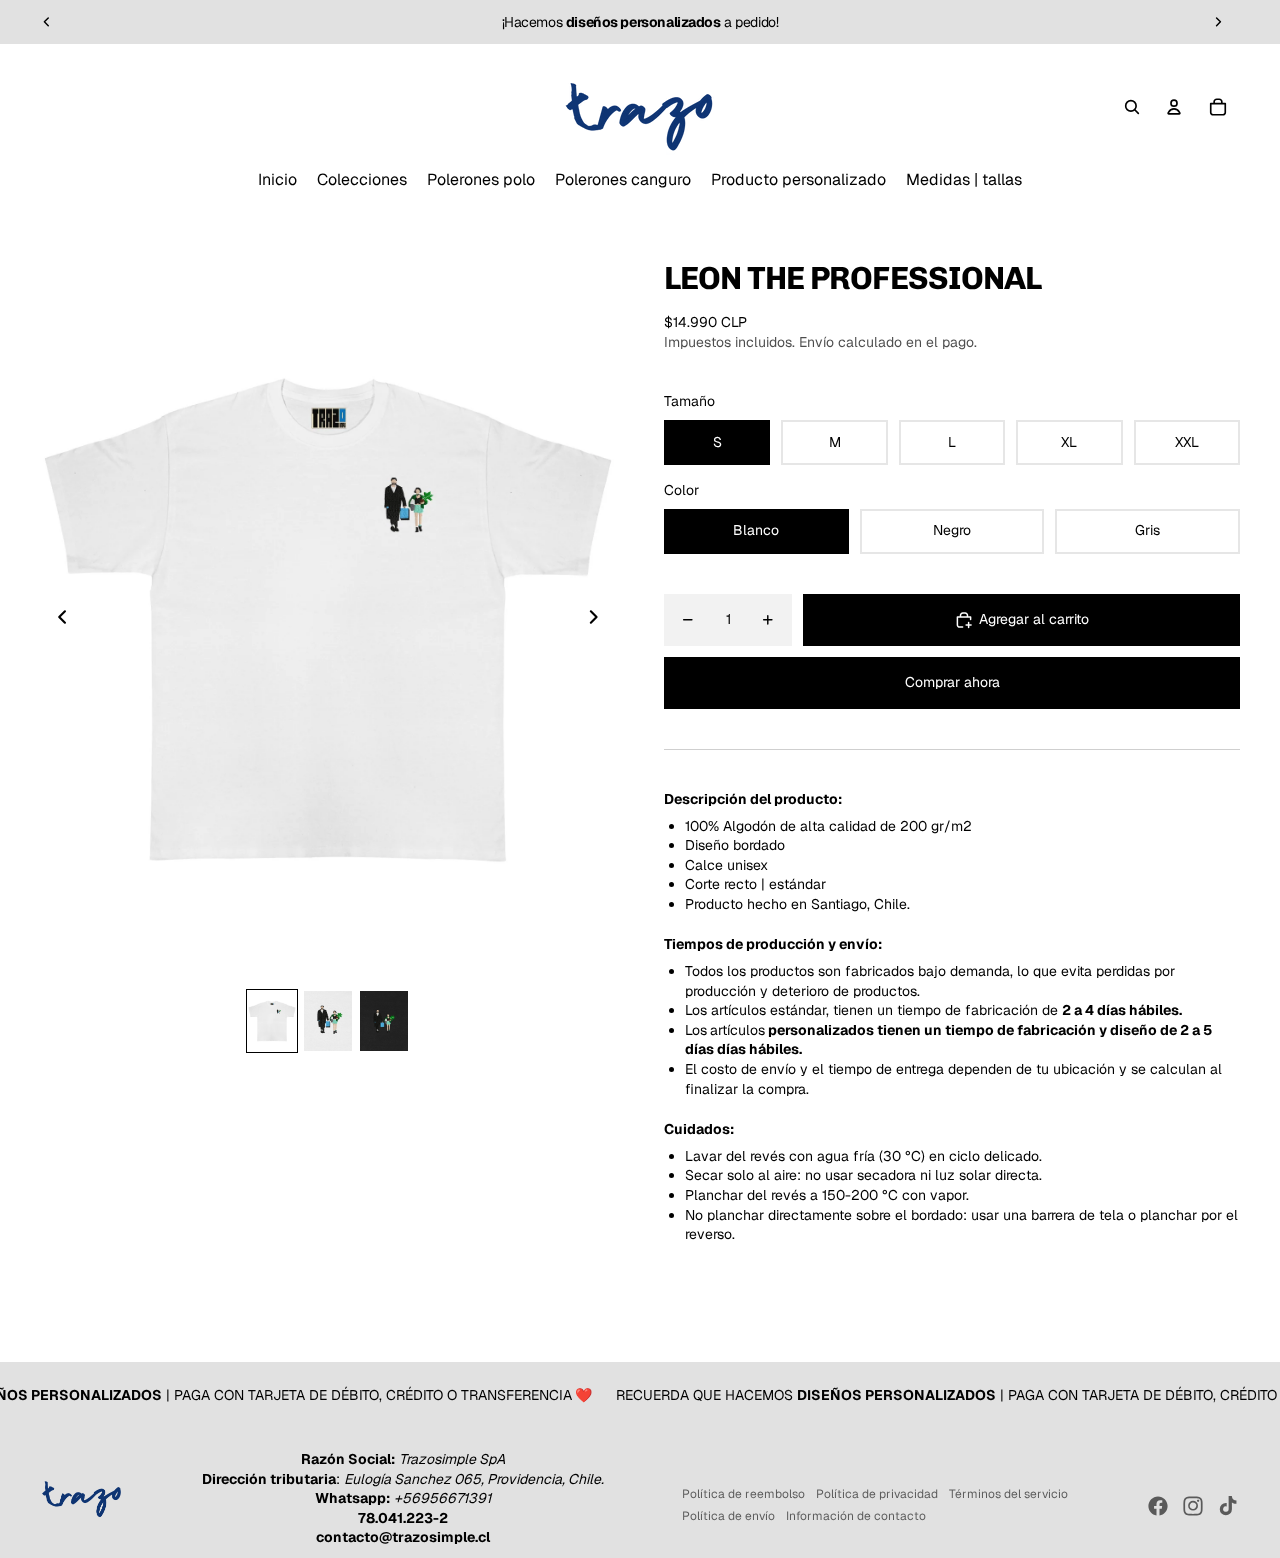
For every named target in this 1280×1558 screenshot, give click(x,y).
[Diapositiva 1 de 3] (272, 1021)
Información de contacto (856, 1516)
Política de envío (728, 1516)
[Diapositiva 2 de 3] (328, 1021)
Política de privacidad (877, 1494)
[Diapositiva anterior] (47, 22)
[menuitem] (277, 180)
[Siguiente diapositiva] (1218, 22)
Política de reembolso (743, 1494)
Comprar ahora (952, 682)
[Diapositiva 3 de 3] (384, 1021)
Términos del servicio (1008, 1494)
